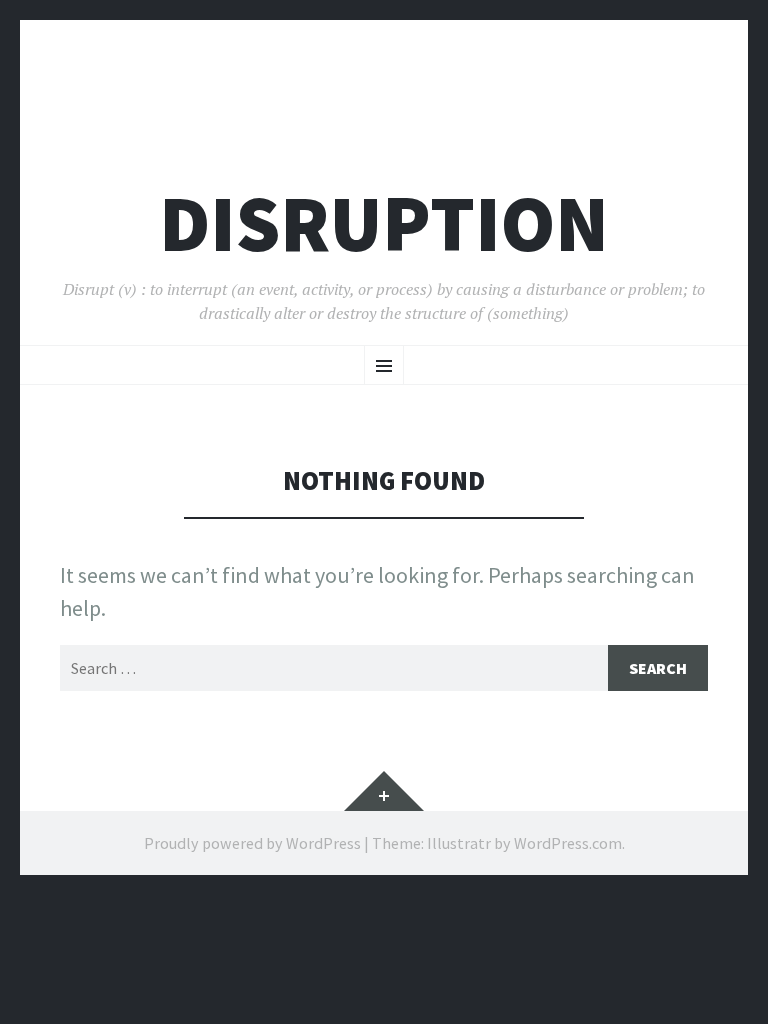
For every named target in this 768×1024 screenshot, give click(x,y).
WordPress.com (568, 843)
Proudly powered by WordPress (252, 843)
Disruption (384, 223)
